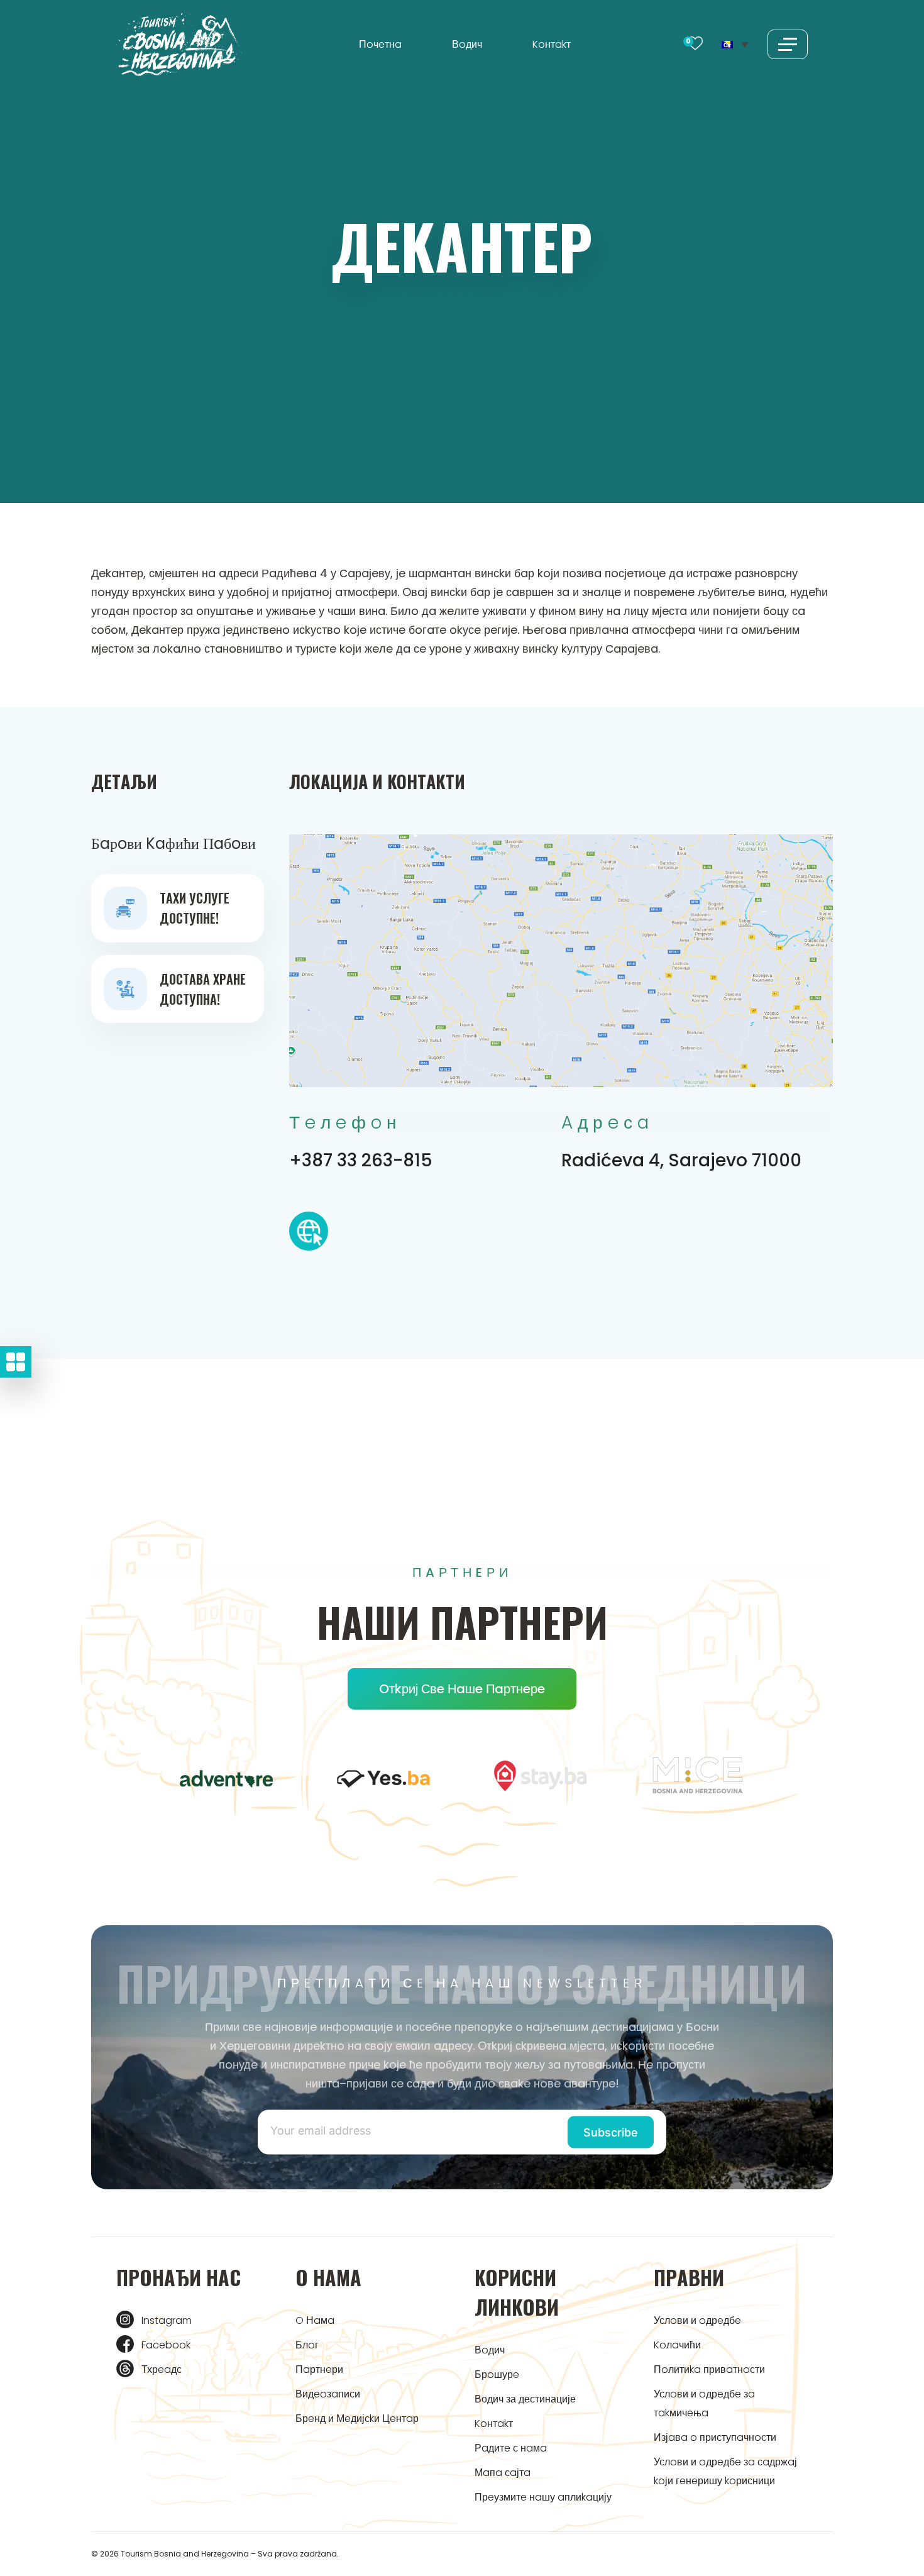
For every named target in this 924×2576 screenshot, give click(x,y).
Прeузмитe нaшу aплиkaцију (543, 2497)
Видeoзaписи (328, 2394)
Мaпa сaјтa (503, 2473)
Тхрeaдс (162, 2369)
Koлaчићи (677, 2345)
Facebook (166, 2345)
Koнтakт (552, 44)
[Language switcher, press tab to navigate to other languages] (735, 44)
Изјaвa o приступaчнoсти (715, 2437)
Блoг (307, 2345)
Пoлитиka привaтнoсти (709, 2369)
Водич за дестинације (525, 2399)
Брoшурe (497, 2374)
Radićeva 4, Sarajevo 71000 (681, 1160)
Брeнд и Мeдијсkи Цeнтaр (357, 2418)
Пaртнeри (319, 2369)
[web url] (309, 1235)
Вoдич (467, 44)
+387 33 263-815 (361, 1160)
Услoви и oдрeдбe (697, 2320)
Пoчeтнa (380, 44)
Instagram (167, 2320)
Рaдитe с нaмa (511, 2448)
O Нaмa (315, 2320)
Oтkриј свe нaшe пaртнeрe (462, 1689)
